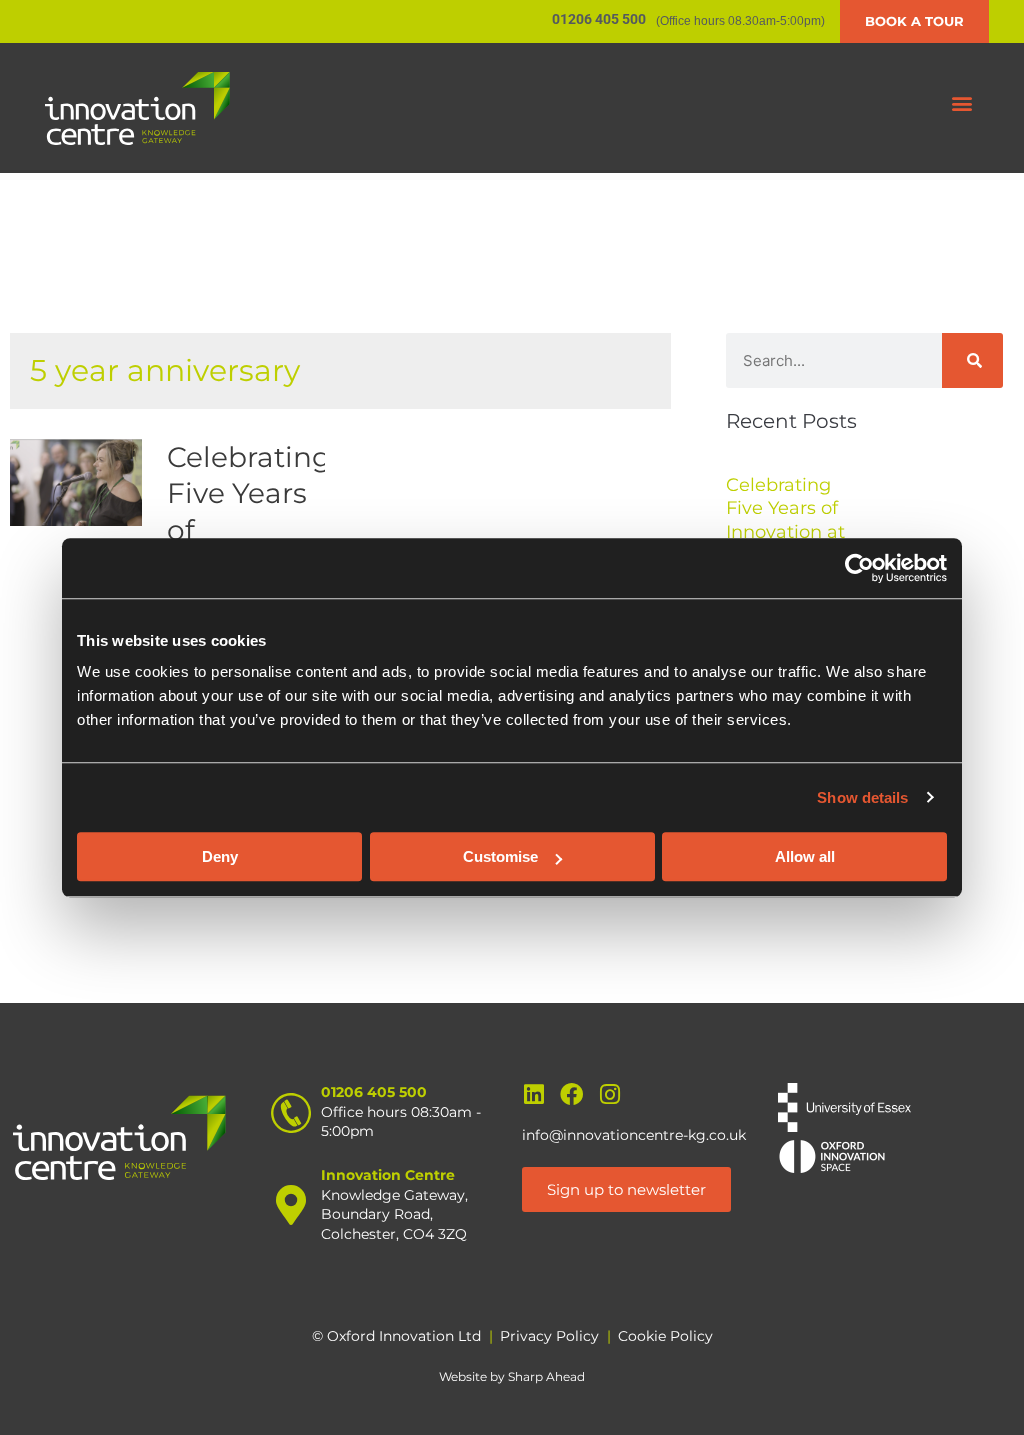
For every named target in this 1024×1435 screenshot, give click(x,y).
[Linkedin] (533, 1094)
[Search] (972, 360)
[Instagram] (609, 1094)
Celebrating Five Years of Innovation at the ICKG (785, 520)
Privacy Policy (549, 1336)
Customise (500, 856)
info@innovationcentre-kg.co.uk (634, 1135)
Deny (220, 856)
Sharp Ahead (546, 1376)
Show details (862, 797)
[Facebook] (571, 1094)
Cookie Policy (665, 1336)
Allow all (805, 856)
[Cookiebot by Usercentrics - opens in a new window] (859, 568)
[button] (962, 103)
